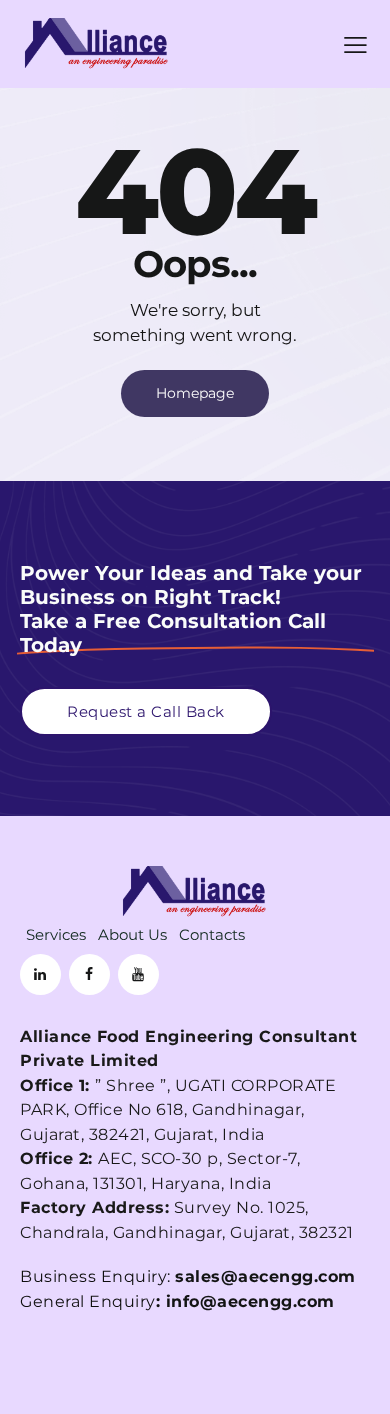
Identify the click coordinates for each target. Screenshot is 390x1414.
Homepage (195, 393)
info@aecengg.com (250, 1301)
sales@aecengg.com (265, 1276)
